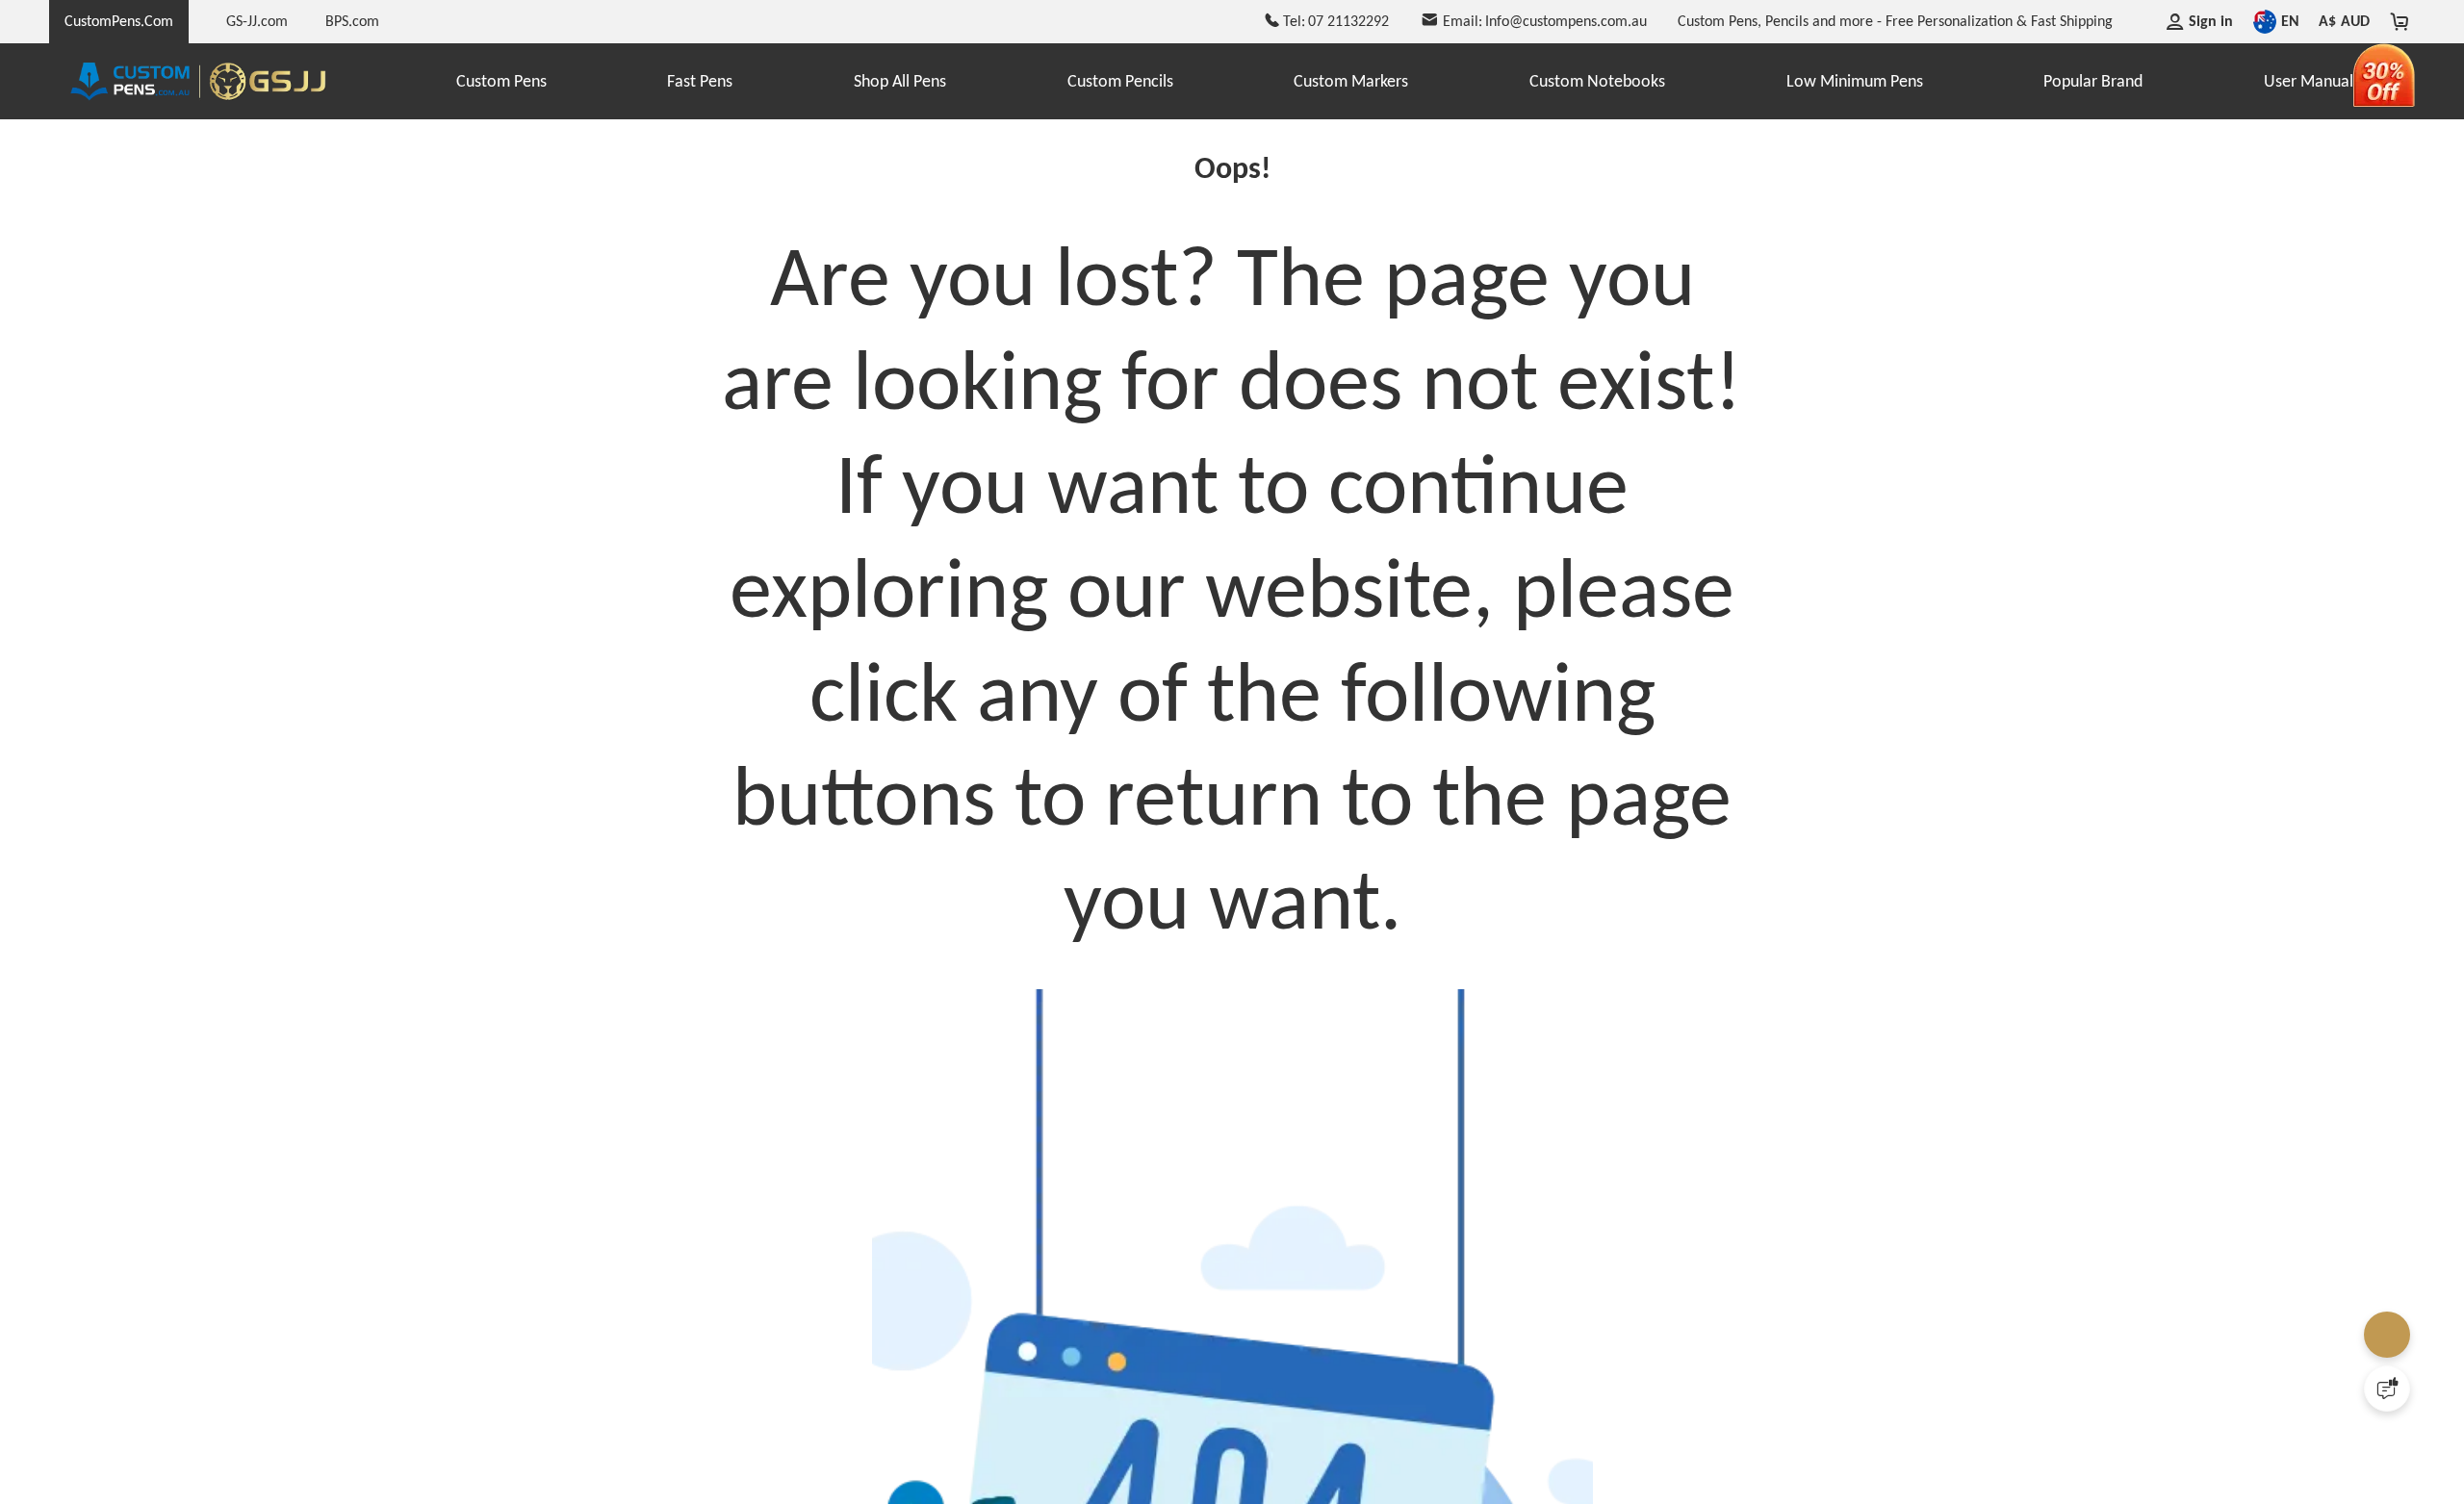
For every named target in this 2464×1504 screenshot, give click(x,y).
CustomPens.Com (119, 21)
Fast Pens (700, 81)
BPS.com (352, 21)
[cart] (2399, 21)
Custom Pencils (1120, 81)
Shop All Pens (900, 81)
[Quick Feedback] (2387, 1389)
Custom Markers (1351, 81)
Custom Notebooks (1597, 81)
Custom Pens (501, 81)
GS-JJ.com (257, 21)
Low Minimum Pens (1855, 81)
